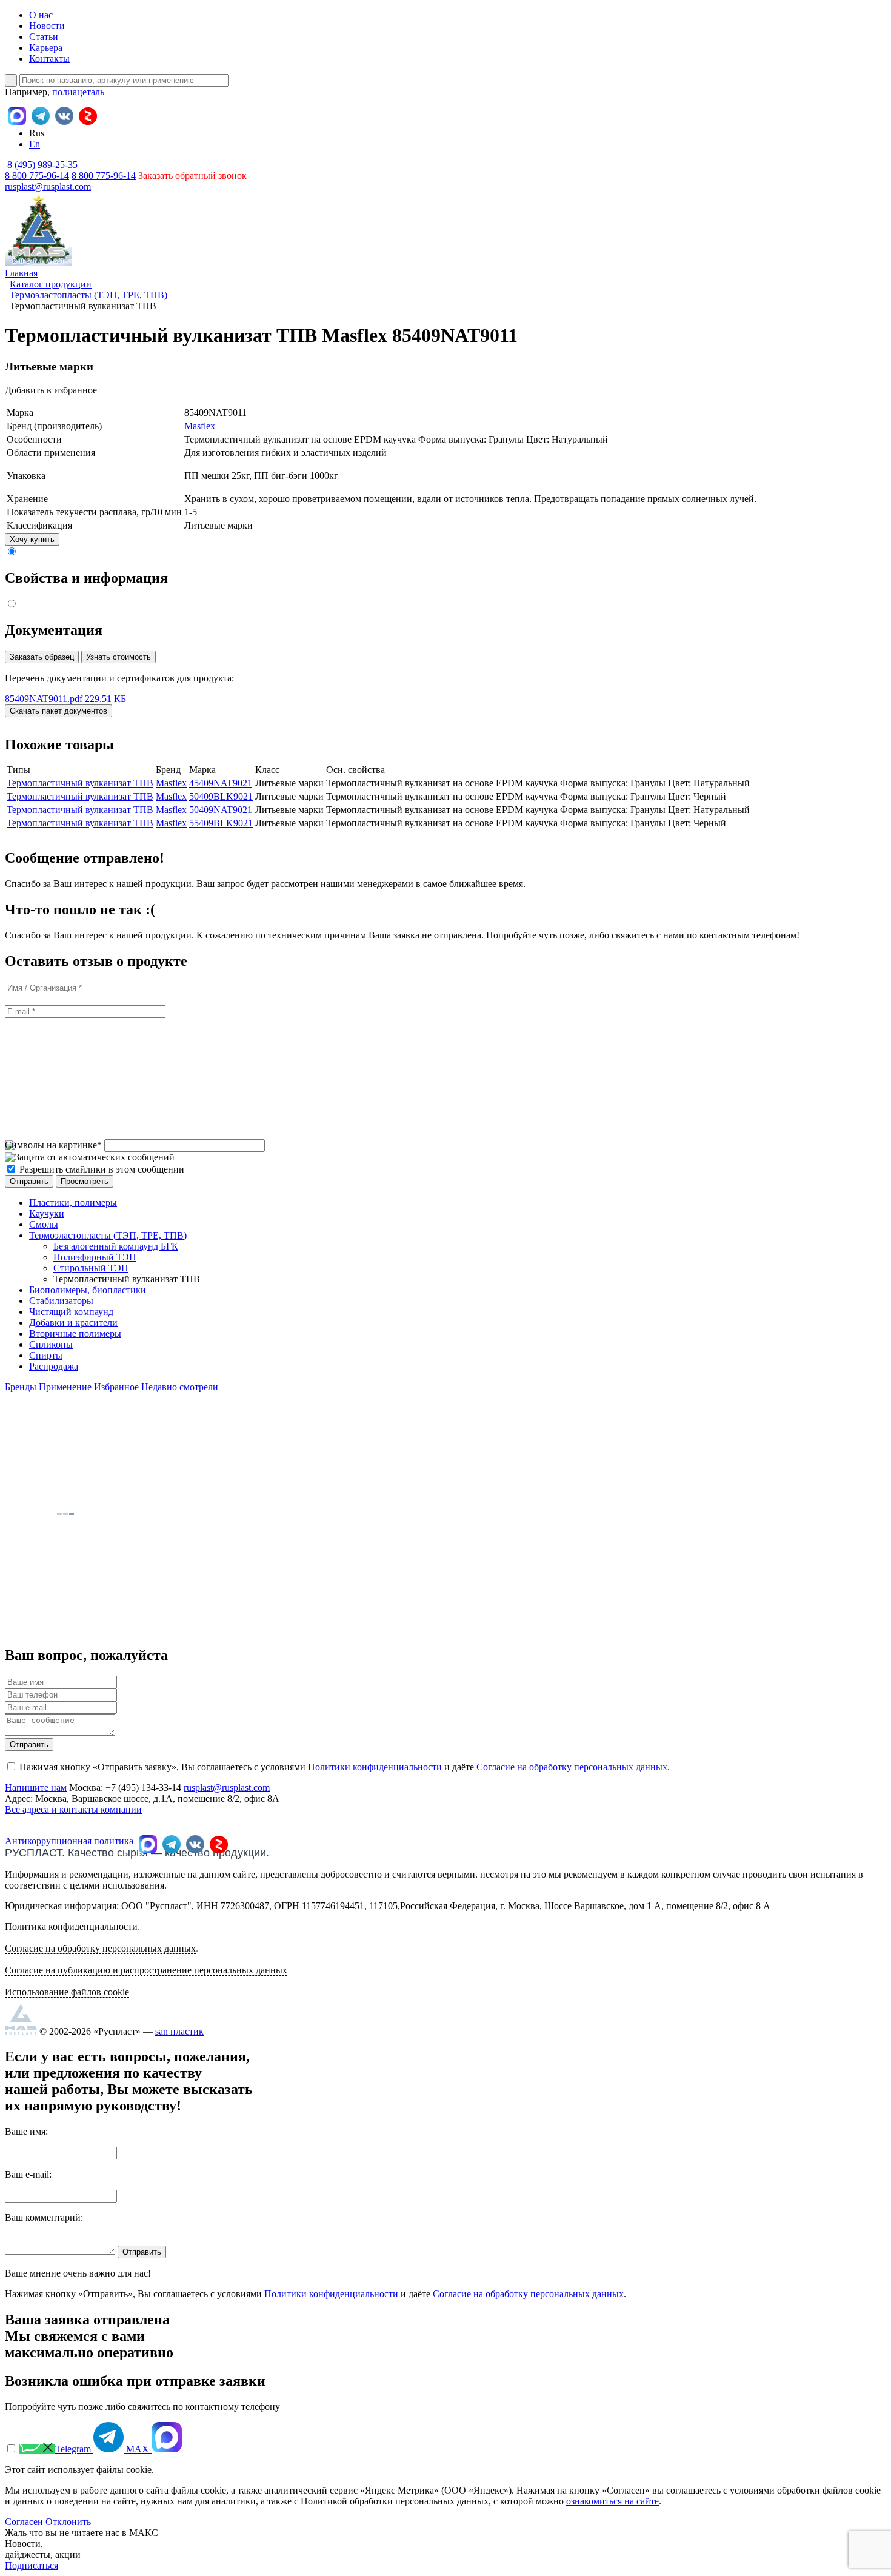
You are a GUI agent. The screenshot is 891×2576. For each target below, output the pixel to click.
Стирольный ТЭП (91, 1268)
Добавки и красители (73, 1323)
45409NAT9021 (221, 783)
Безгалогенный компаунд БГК (116, 1246)
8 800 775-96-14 (104, 176)
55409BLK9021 (221, 823)
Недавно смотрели (180, 1387)
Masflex (200, 426)
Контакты (49, 59)
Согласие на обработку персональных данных (572, 1767)
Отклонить (68, 2522)
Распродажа (54, 1366)
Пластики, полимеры (73, 1203)
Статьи (44, 37)
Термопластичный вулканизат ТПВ (80, 783)
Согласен (24, 2522)
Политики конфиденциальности (375, 1767)
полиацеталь (78, 92)
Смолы (44, 1224)
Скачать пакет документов (58, 711)
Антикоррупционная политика (69, 1841)
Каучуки (47, 1213)
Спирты (46, 1355)
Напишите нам (36, 1788)
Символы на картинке (53, 1145)
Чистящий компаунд (71, 1312)
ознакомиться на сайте (612, 2501)
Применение (65, 1387)
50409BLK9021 (221, 796)
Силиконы (51, 1344)
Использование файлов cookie (67, 1992)
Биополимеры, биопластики (88, 1290)
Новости (47, 26)
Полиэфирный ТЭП (95, 1257)
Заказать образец (42, 657)
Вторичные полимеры (75, 1333)
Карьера (46, 48)
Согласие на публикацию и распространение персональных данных (146, 1970)
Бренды (21, 1387)
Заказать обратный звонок (192, 176)
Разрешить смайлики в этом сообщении (102, 1169)
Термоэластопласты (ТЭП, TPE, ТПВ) (108, 1235)
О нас (41, 15)
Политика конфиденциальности (71, 1926)
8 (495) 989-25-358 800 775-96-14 (41, 170)
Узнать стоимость (118, 657)
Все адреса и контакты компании (73, 1809)
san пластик (179, 2031)
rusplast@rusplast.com (48, 186)
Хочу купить (32, 539)
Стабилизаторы (61, 1301)
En (35, 144)
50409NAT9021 (221, 810)
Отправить (29, 1745)
